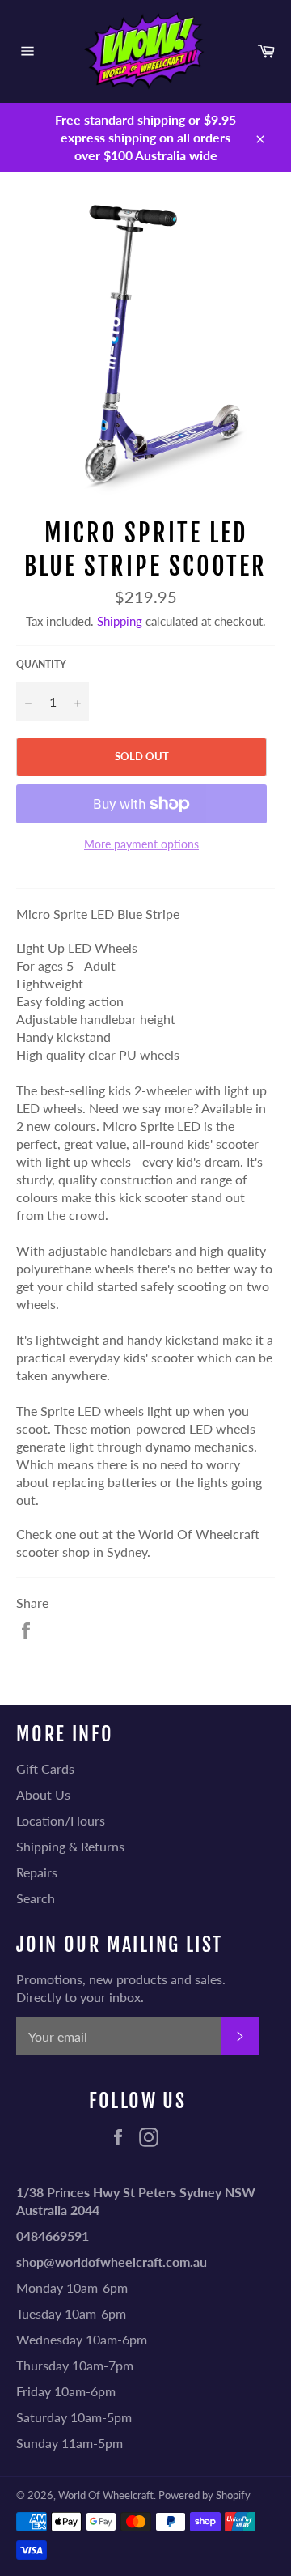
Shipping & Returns (70, 1846)
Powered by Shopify (205, 2495)
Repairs (37, 1872)
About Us (43, 1794)
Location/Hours (61, 1820)
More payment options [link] (141, 844)
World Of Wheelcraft (106, 2495)
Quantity (41, 664)
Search (36, 1898)
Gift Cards (45, 1768)
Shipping (120, 621)
